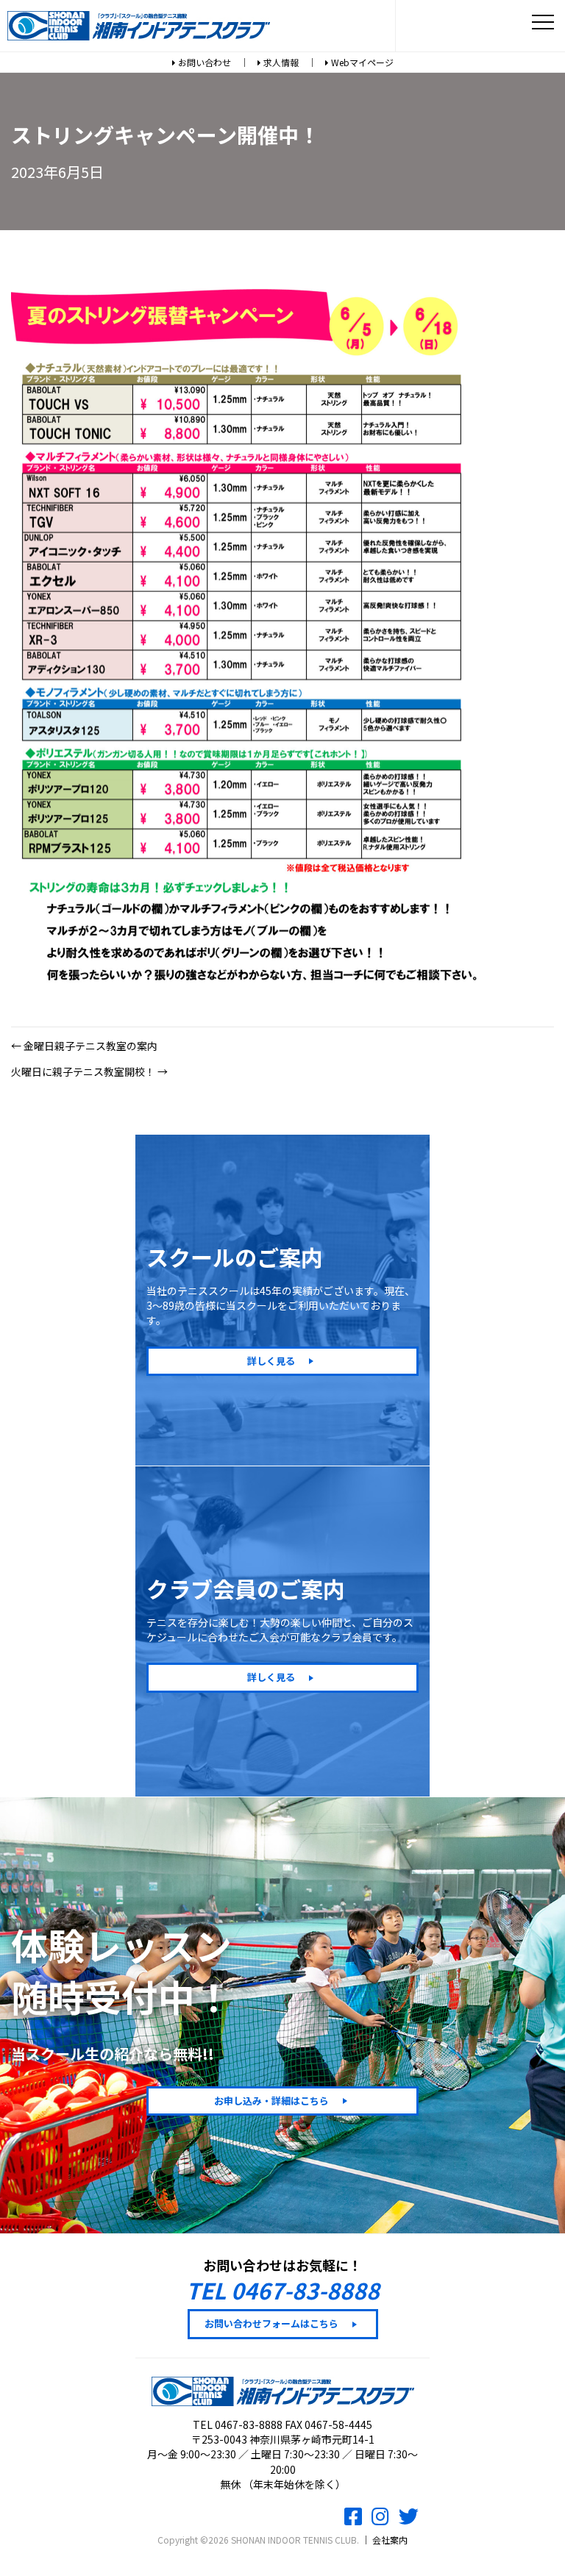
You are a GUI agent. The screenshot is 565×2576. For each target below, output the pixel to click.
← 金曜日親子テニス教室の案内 (84, 1046)
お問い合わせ (203, 62)
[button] (282, 1361)
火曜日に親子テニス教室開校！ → (89, 1071)
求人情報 (280, 62)
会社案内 (390, 2540)
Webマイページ (361, 62)
